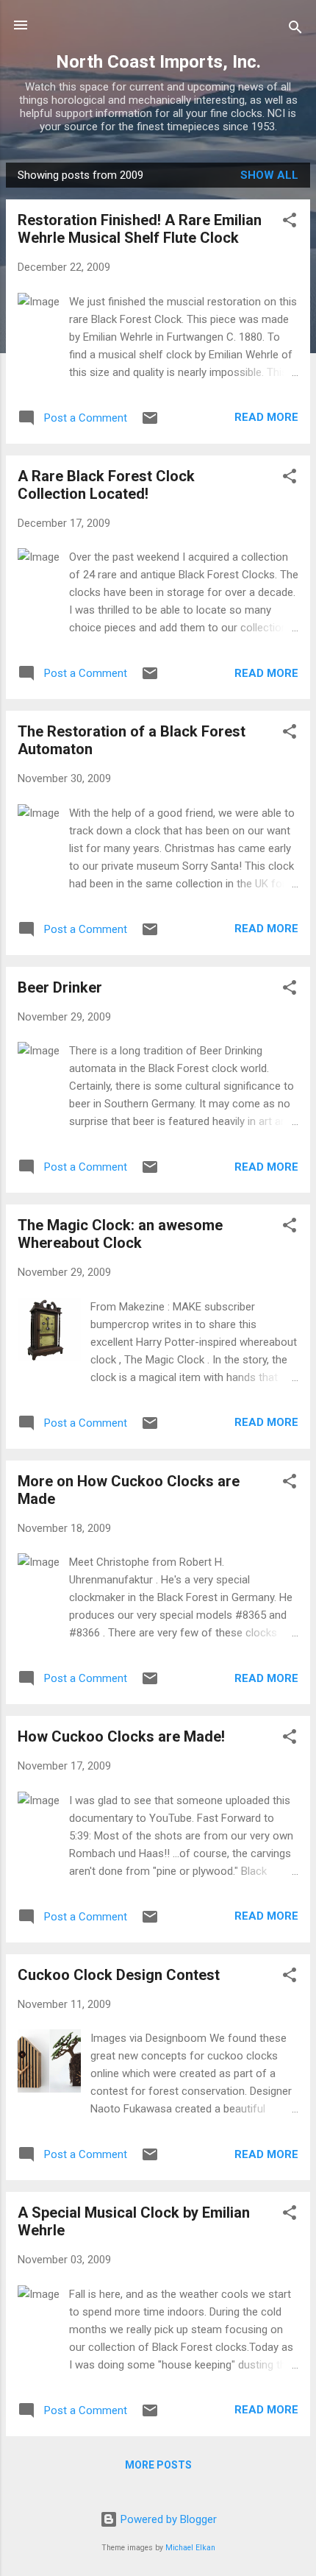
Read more (266, 417)
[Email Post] (150, 423)
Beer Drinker (60, 987)
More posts (158, 2465)
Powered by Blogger (167, 2519)
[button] (290, 223)
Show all (269, 175)
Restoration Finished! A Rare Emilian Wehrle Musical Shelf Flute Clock (140, 229)
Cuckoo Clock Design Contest (119, 1975)
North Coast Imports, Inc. (158, 62)
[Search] (295, 30)
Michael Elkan (190, 2548)
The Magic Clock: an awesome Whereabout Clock (120, 1234)
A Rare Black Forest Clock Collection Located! (106, 485)
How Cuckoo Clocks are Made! (121, 1736)
